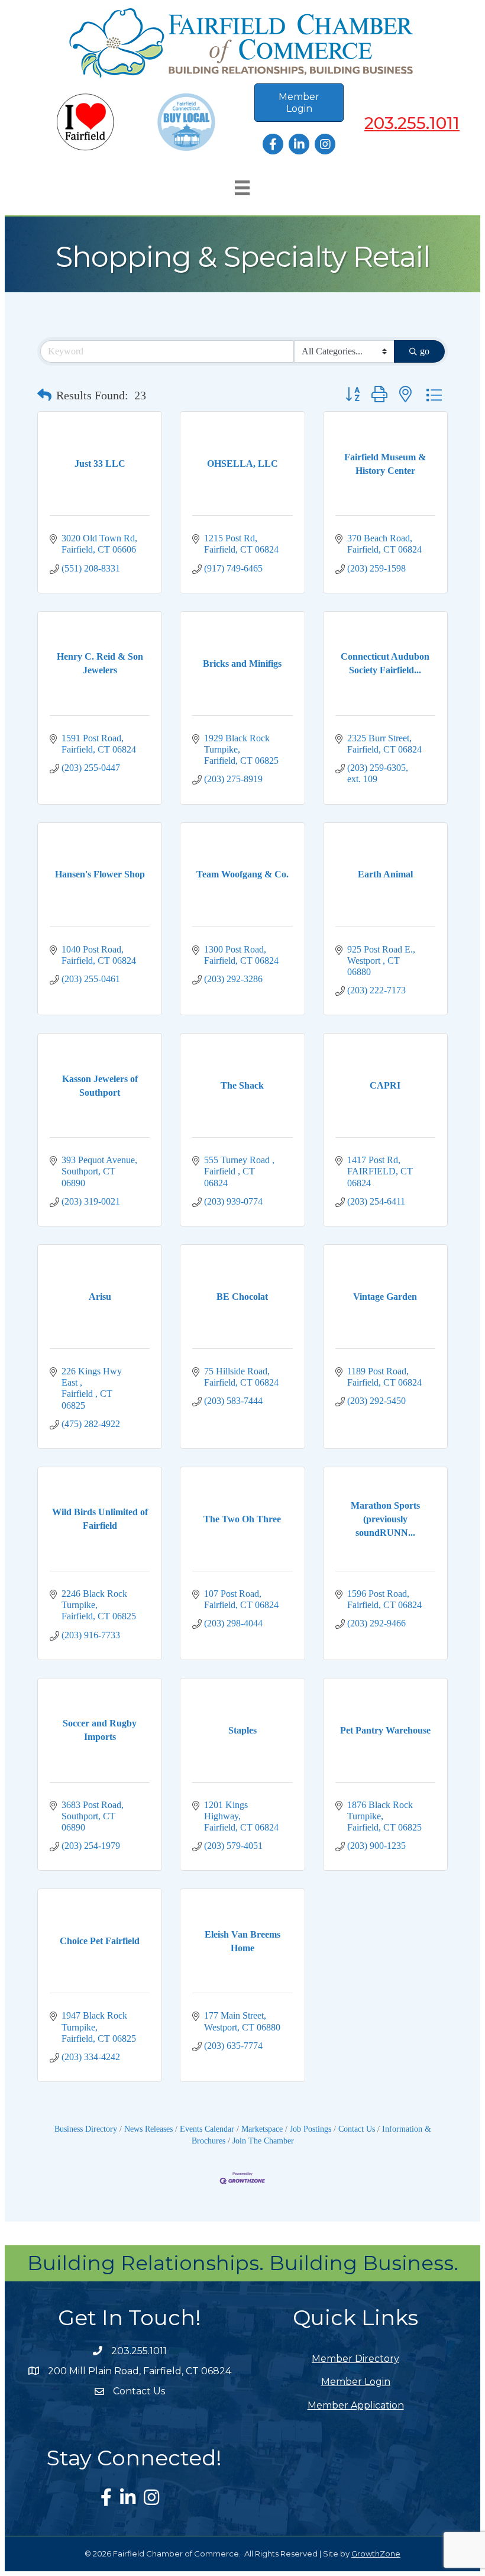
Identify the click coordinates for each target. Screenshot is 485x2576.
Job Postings (311, 2129)
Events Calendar (207, 2129)
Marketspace (262, 2129)
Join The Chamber (263, 2141)
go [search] (425, 351)
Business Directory (86, 2129)
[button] (44, 395)
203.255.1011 (412, 123)
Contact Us (357, 2129)
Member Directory (355, 2359)
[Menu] (242, 188)
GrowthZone (376, 2554)
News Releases (148, 2129)
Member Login (356, 2382)
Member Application (356, 2405)
